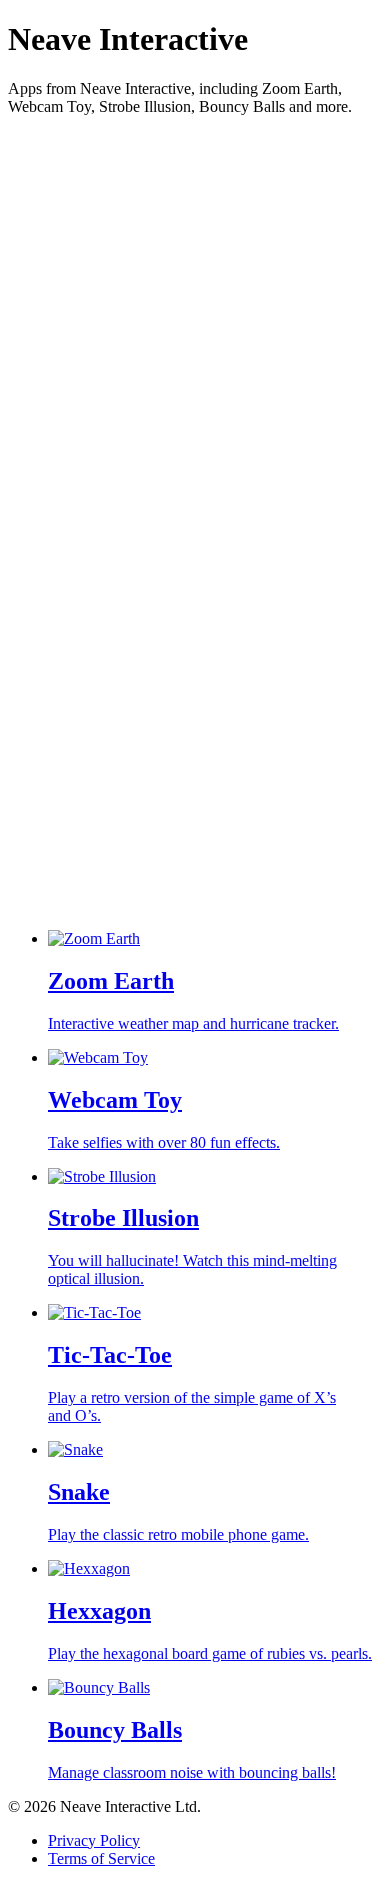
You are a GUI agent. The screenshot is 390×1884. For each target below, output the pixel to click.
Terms (101, 1858)
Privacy (94, 1840)
